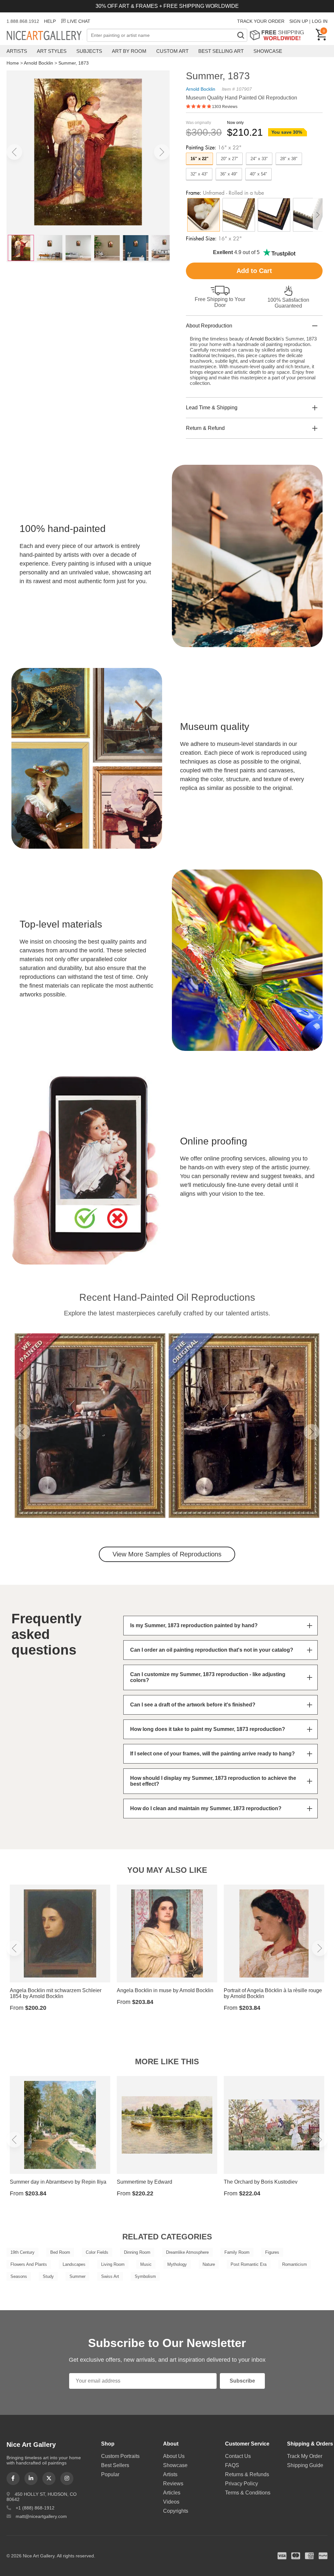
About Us (174, 2456)
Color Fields (97, 2252)
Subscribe (242, 2381)
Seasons (19, 2276)
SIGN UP (299, 21)
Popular (110, 2474)
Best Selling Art (221, 51)
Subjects (89, 51)
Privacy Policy (242, 2484)
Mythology (177, 2264)
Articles (172, 2493)
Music (146, 2264)
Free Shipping (279, 35)
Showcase (268, 51)
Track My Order (305, 2456)
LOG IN (320, 21)
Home (13, 63)
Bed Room (60, 2252)
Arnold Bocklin (38, 63)
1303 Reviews (225, 107)
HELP (50, 21)
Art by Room (129, 51)
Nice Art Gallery (47, 36)
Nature (209, 2264)
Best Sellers (115, 2465)
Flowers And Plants (29, 2264)
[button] (14, 152)
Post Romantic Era (249, 2264)
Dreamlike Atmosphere (187, 2252)
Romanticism (295, 2264)
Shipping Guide (305, 2465)
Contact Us (238, 2456)
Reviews (173, 2484)
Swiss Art (110, 2276)
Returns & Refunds (247, 2474)
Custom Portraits (120, 2456)
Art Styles (52, 51)
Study (48, 2276)
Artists (17, 51)
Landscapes (74, 2264)
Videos (171, 2502)
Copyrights (176, 2511)
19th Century (23, 2252)
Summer (77, 2276)
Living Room (113, 2264)
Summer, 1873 (74, 63)
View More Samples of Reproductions (167, 1554)
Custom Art (172, 51)
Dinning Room (137, 2252)
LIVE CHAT (79, 21)
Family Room (237, 2252)
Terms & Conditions (248, 2493)
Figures (272, 2252)
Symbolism (145, 2276)
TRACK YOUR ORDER (261, 21)
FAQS (232, 2465)
